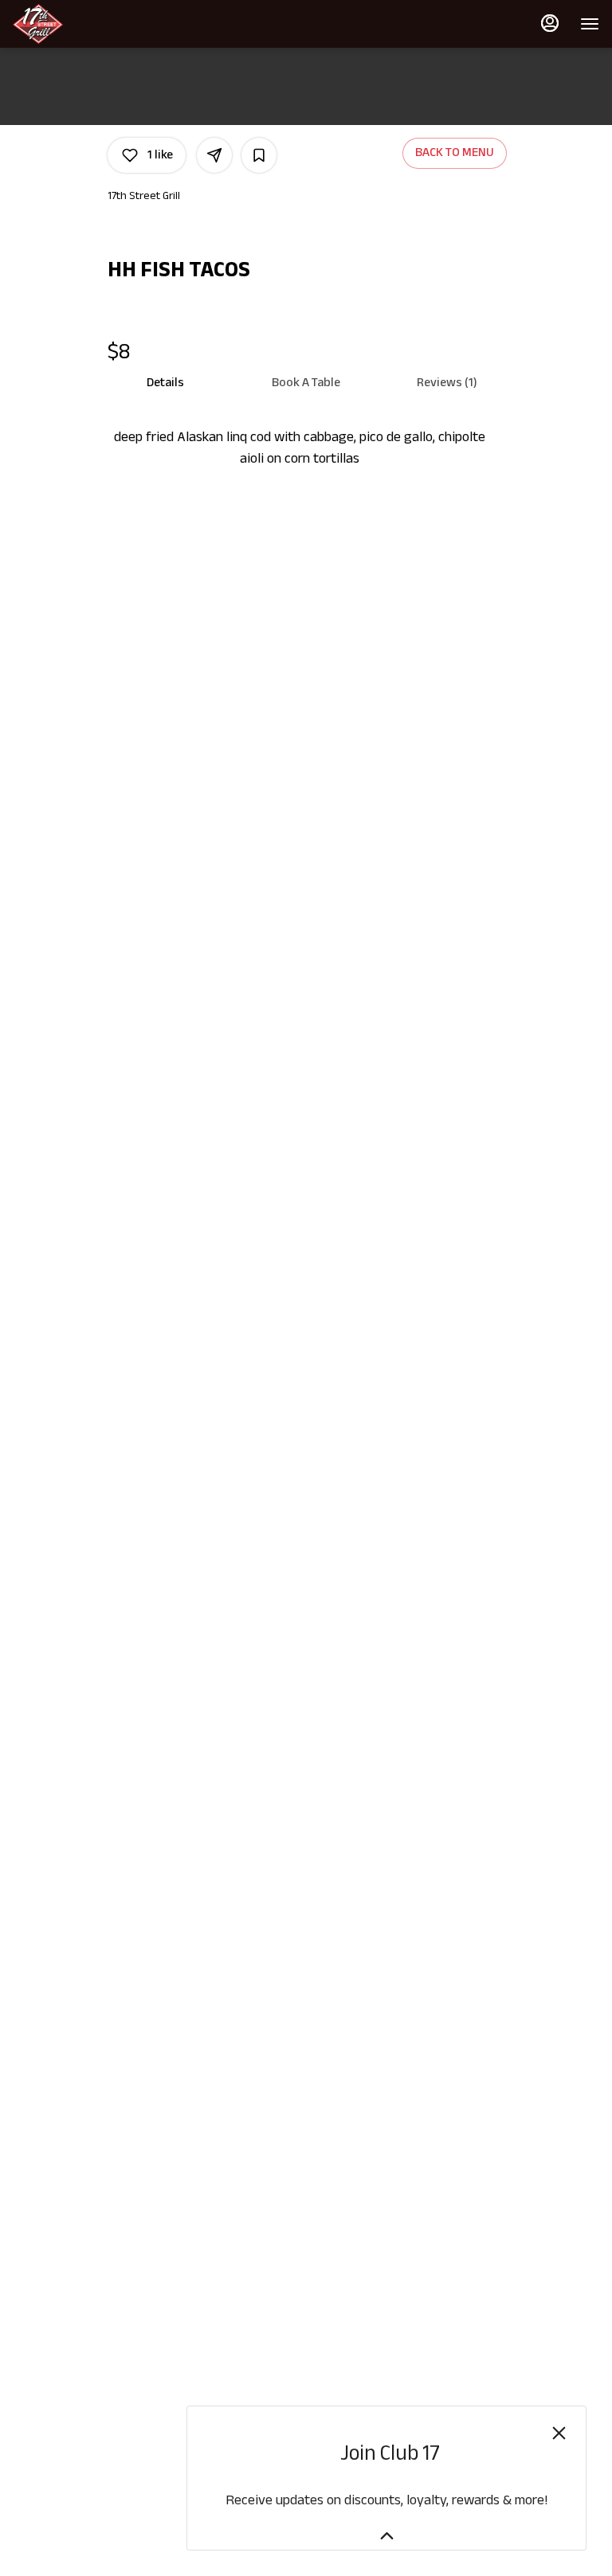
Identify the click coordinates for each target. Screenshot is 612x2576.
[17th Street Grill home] (84, 24)
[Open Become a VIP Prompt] (387, 2536)
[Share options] (214, 155)
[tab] (165, 383)
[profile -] (550, 23)
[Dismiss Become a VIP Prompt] (559, 2433)
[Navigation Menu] (590, 24)
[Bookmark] (259, 155)
